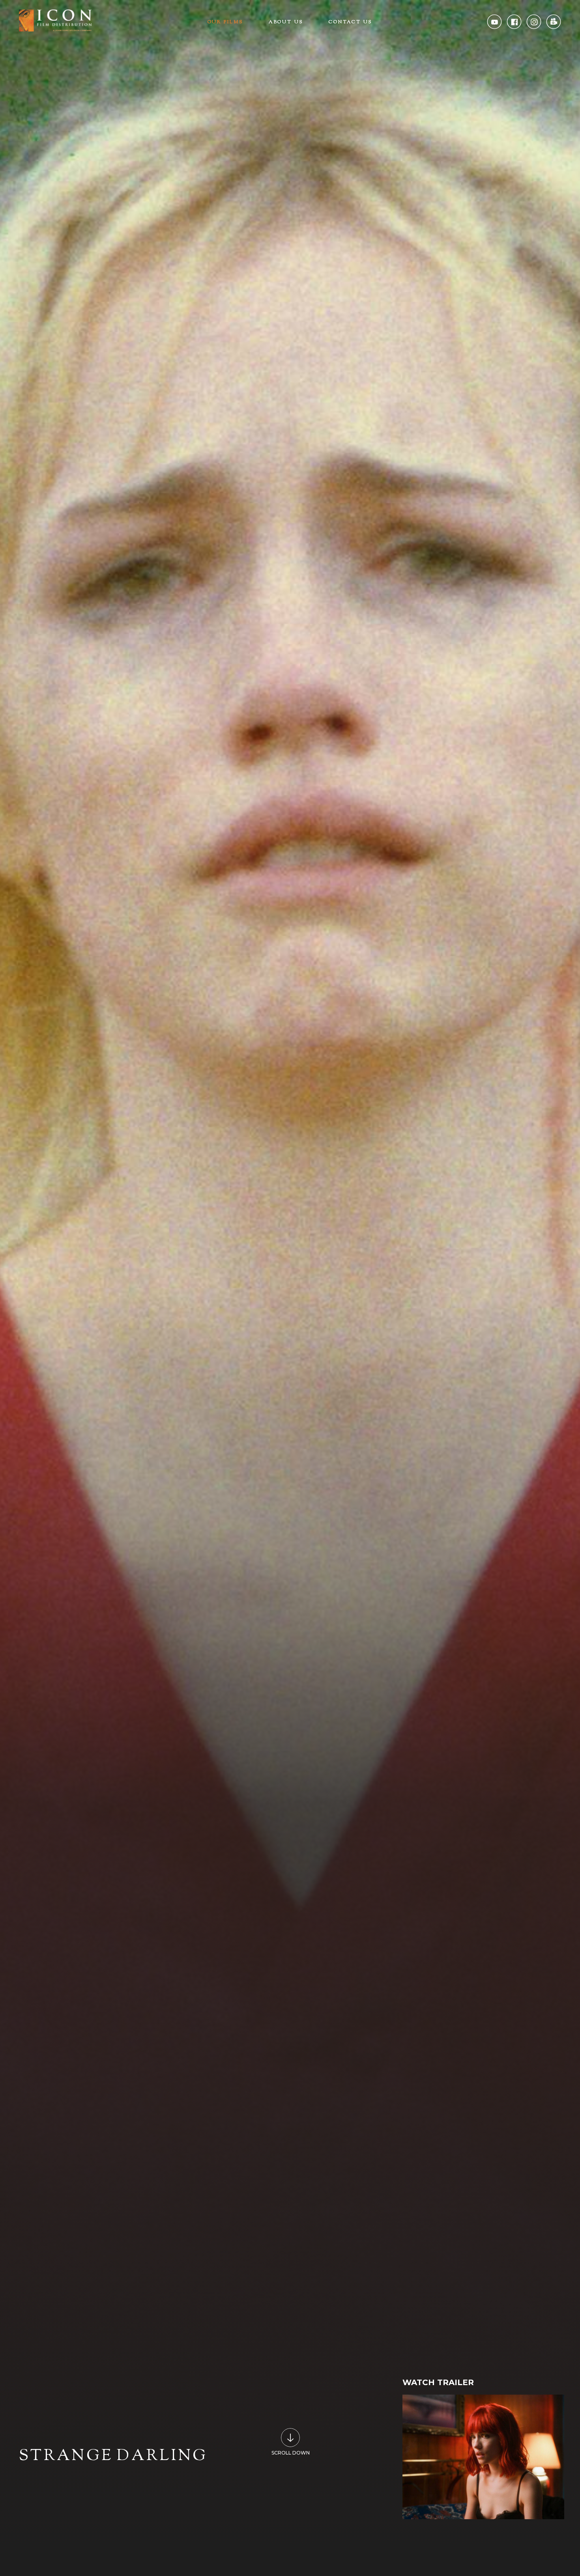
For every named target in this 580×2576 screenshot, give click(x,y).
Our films (225, 22)
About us (286, 22)
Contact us (351, 22)
